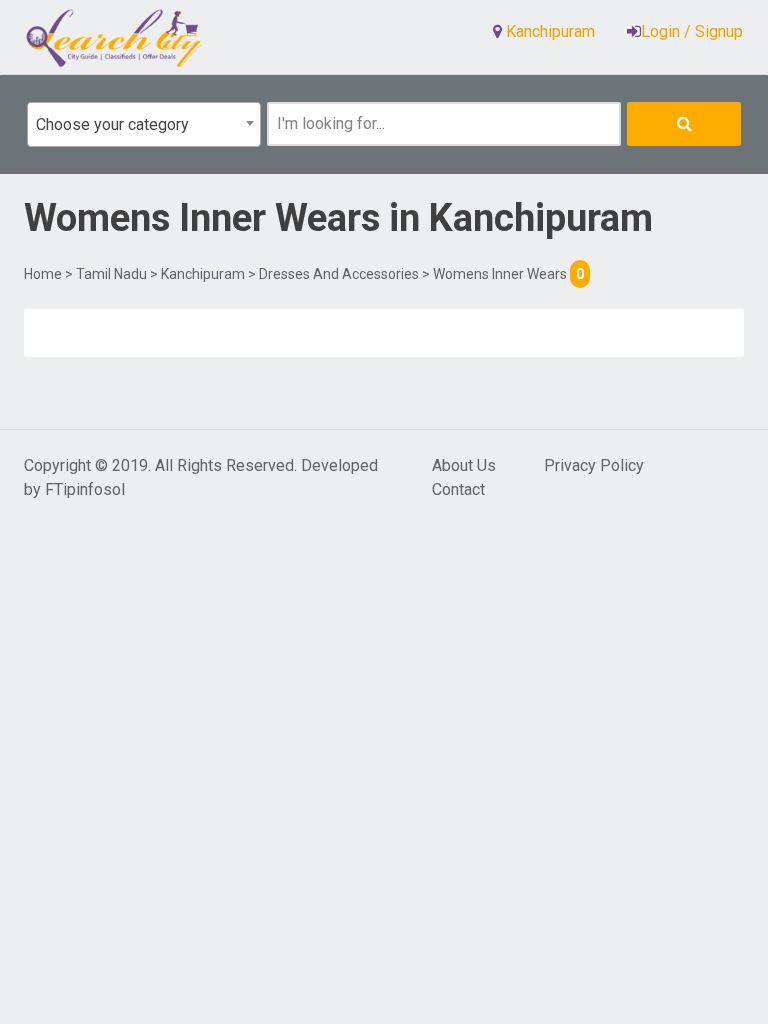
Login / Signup (692, 31)
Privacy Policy (594, 465)
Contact (458, 489)
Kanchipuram (203, 274)
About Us (464, 465)
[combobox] (144, 124)
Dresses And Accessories (339, 274)
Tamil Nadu (111, 274)
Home (43, 274)
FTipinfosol (85, 489)
